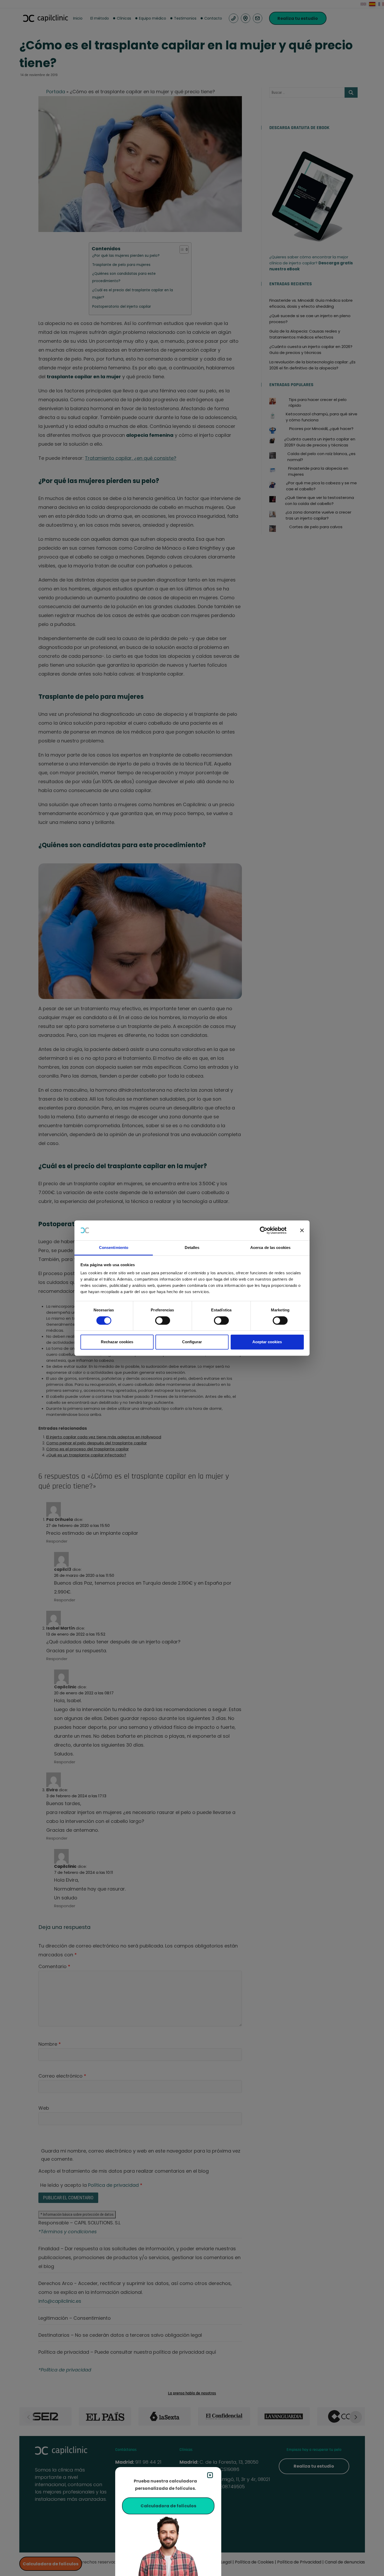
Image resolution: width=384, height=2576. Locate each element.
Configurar (192, 1342)
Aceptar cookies (267, 1342)
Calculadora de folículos (168, 2506)
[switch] (163, 1321)
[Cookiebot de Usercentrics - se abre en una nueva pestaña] (268, 1230)
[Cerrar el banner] (302, 1230)
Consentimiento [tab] (114, 1248)
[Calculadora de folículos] (168, 2545)
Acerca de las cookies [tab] (270, 1248)
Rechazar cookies (117, 1342)
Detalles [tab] (192, 1248)
